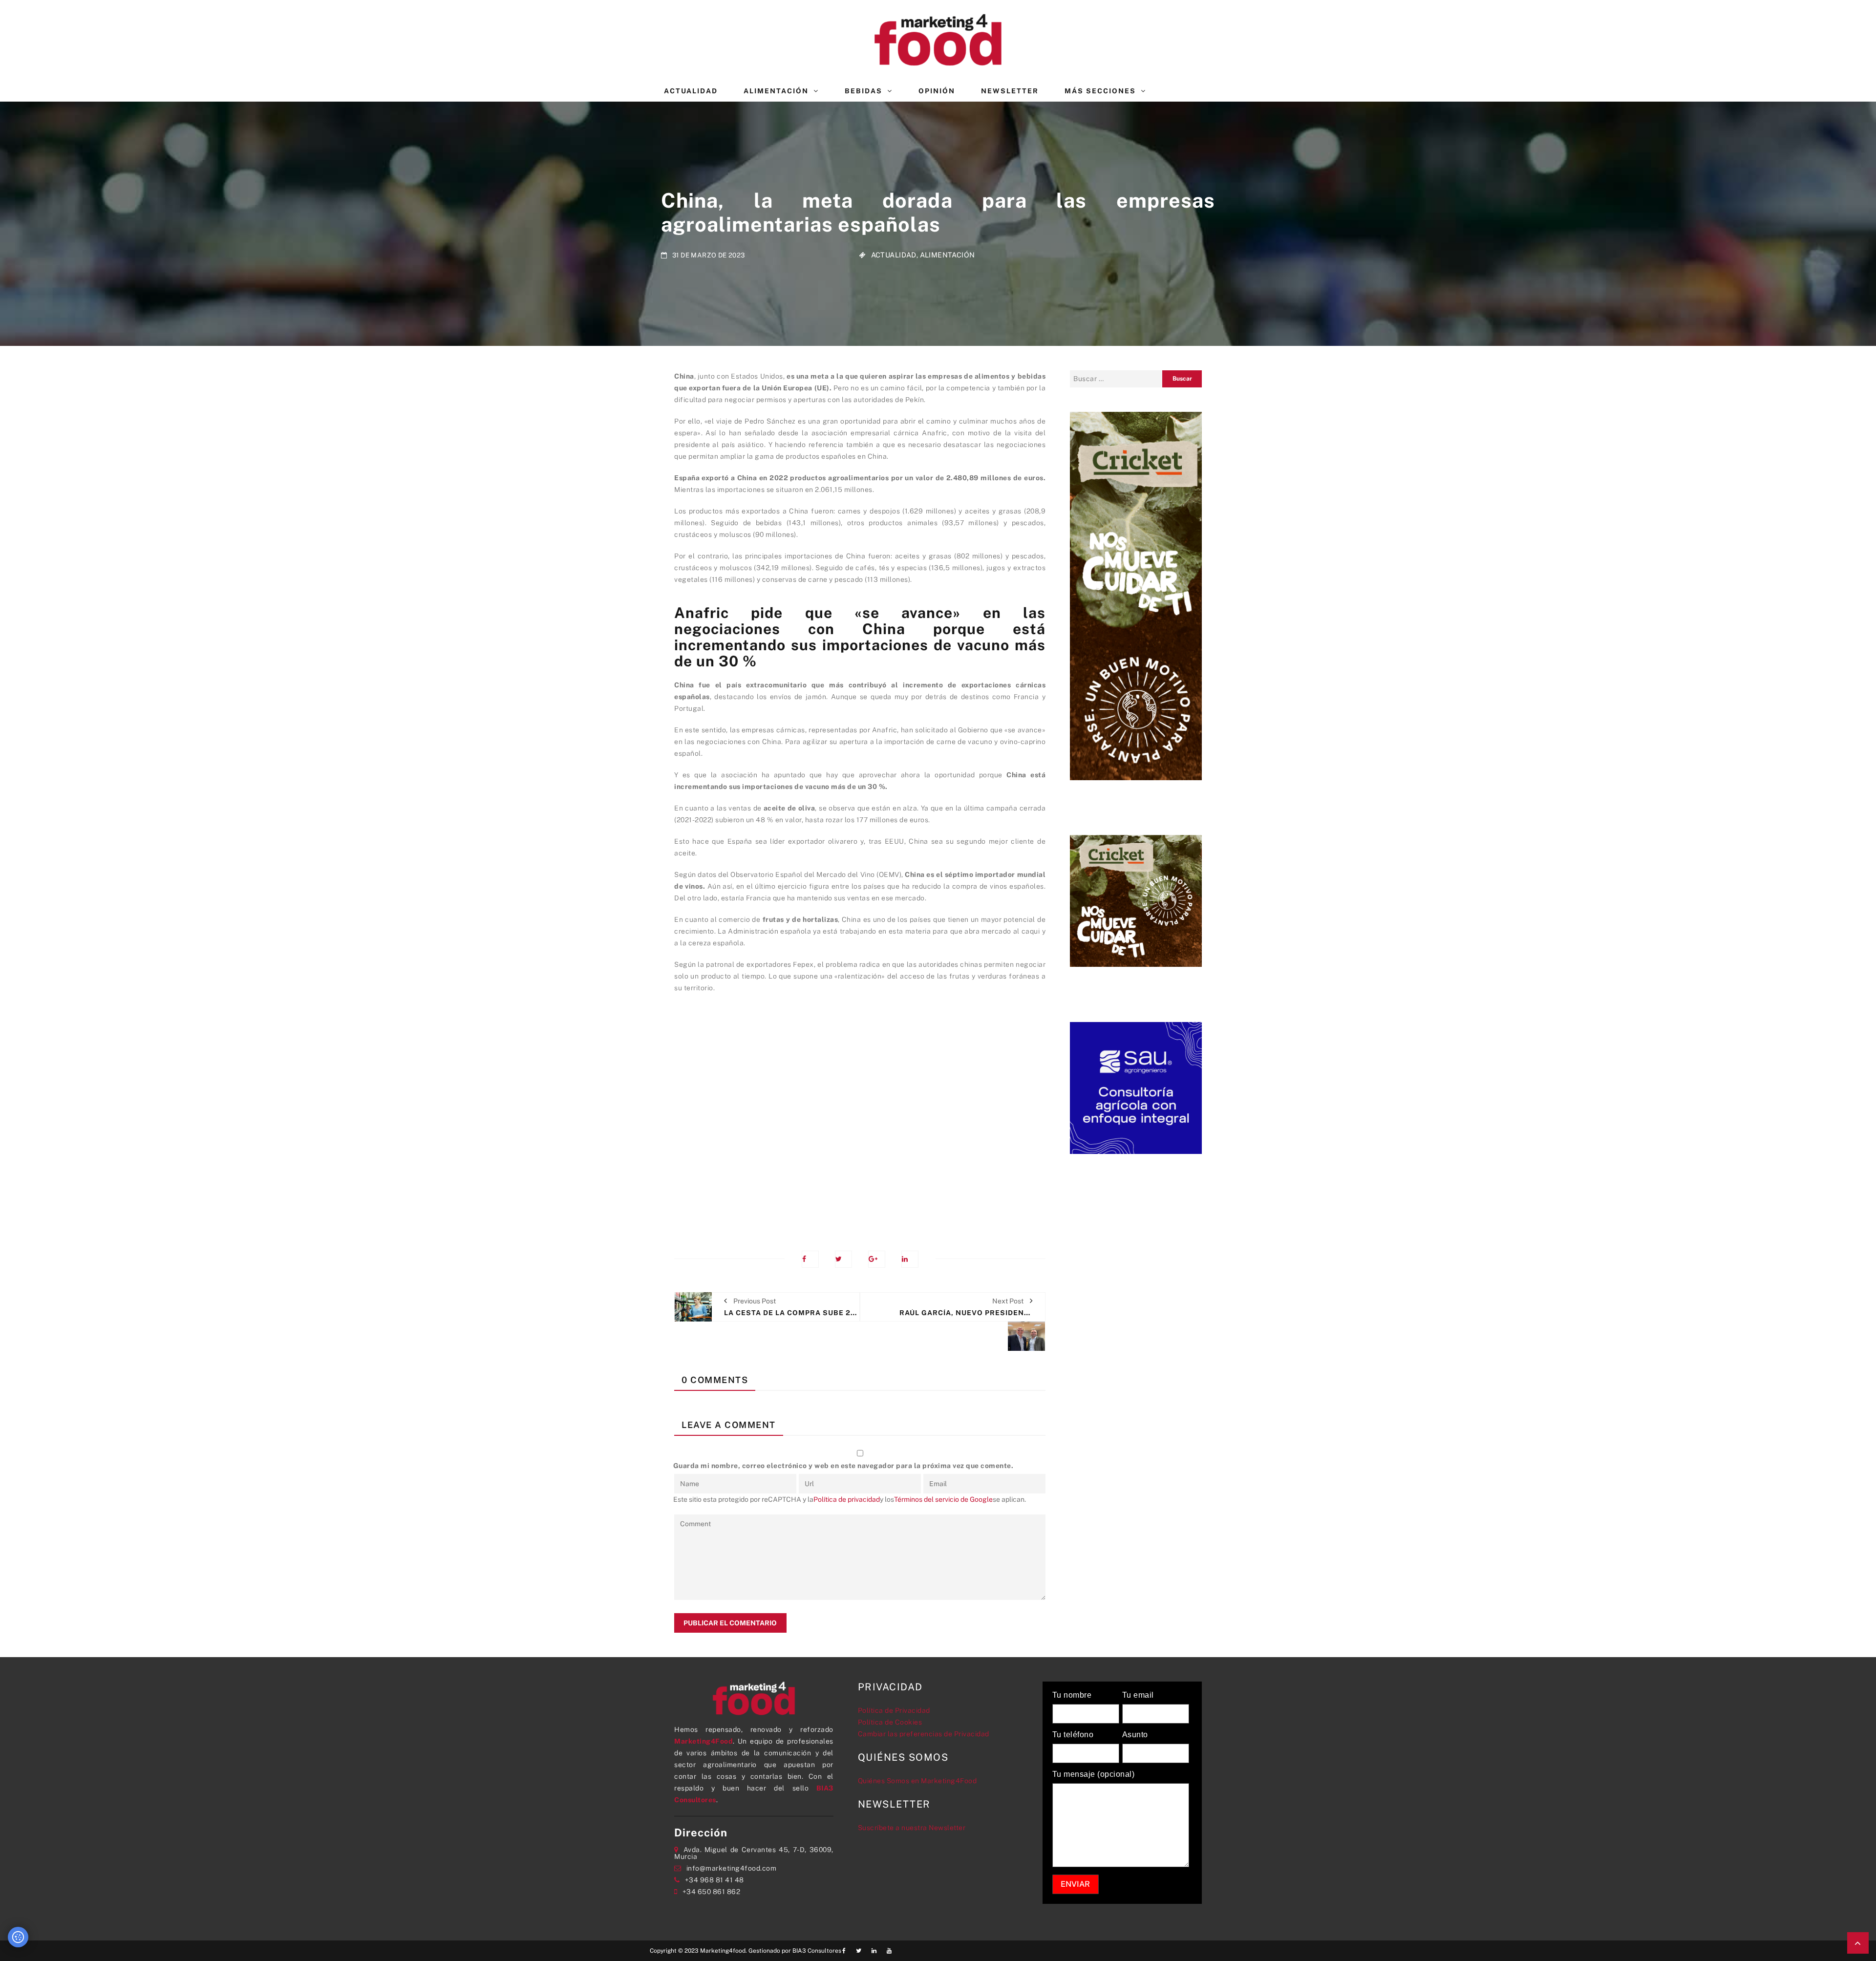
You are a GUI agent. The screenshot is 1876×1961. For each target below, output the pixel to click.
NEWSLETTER (1010, 91)
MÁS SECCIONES (1100, 91)
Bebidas (863, 91)
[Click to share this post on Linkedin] (910, 1259)
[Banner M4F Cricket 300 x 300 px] (1136, 900)
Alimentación (776, 91)
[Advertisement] (860, 1115)
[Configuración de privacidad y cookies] (18, 1937)
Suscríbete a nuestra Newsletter (912, 1828)
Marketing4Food (703, 1741)
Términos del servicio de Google (943, 1499)
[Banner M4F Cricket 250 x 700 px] (1136, 595)
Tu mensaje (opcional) (1094, 1774)
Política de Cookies (890, 1722)
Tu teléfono (1073, 1735)
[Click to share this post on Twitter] (843, 1259)
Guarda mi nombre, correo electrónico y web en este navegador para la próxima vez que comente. (843, 1466)
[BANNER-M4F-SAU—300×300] (1136, 1087)
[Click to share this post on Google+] (877, 1259)
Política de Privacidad (894, 1710)
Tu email (1138, 1695)
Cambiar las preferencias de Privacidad (924, 1734)
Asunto (1135, 1735)
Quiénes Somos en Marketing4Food (917, 1781)
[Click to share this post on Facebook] (810, 1259)
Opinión (937, 91)
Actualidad (691, 91)
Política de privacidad (847, 1499)
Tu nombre (1072, 1695)
